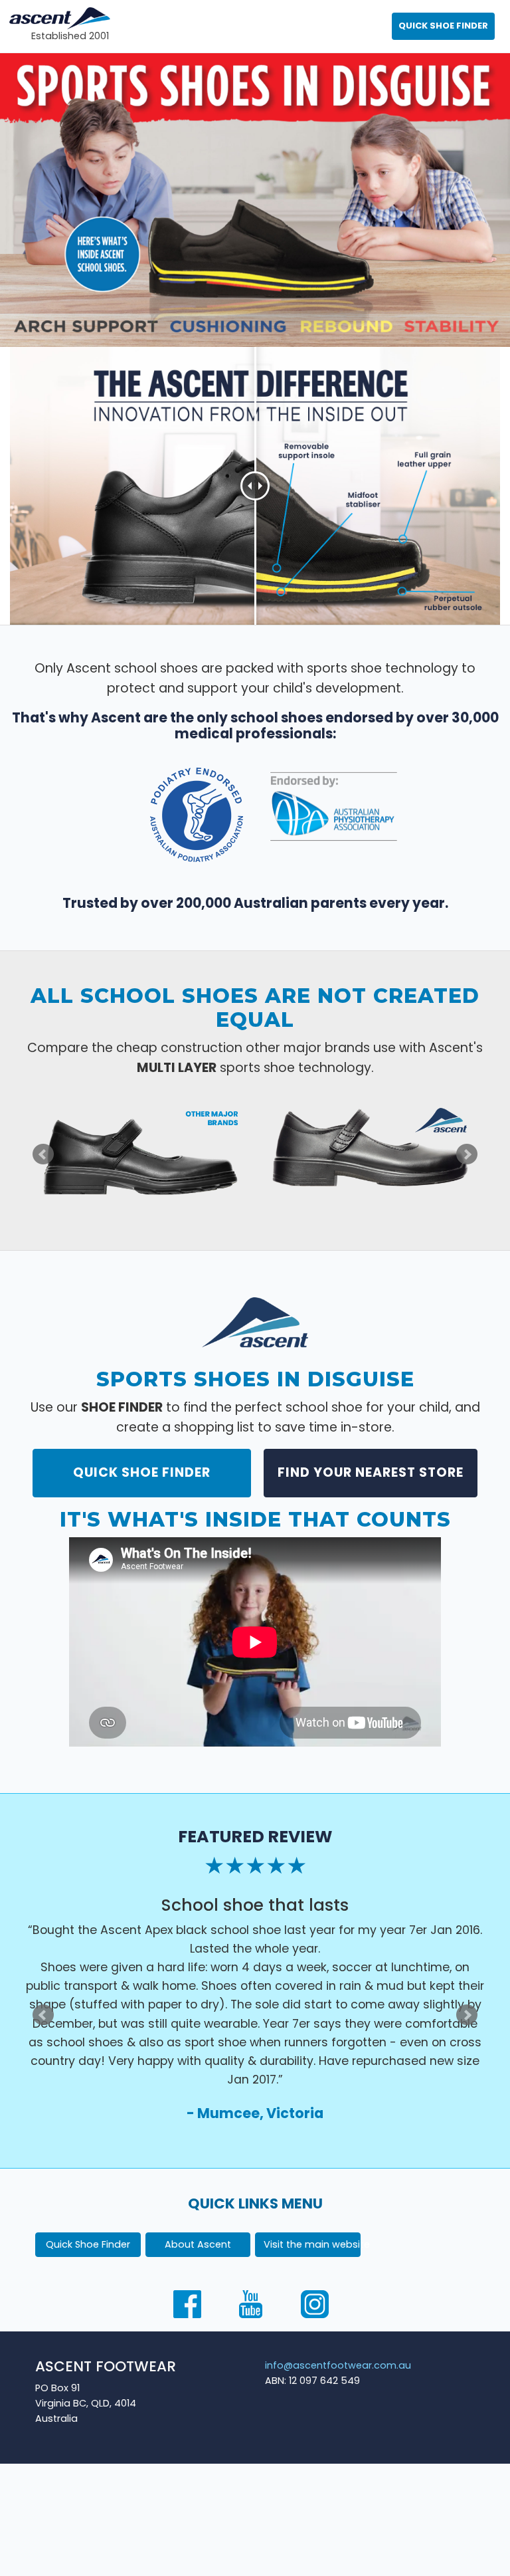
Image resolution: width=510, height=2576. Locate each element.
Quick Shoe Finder (142, 1472)
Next (467, 1154)
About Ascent (198, 2244)
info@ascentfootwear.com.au (338, 2365)
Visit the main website (312, 2244)
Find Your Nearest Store (371, 1472)
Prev (43, 1154)
